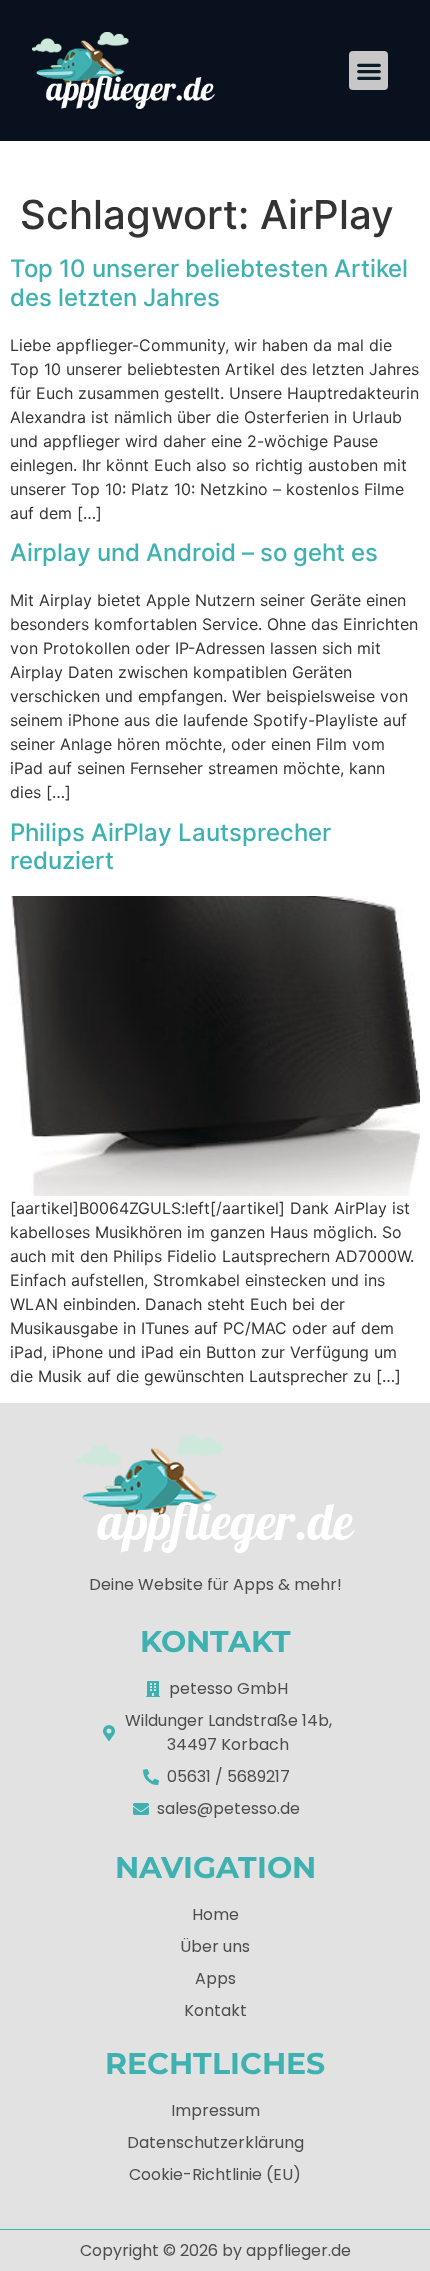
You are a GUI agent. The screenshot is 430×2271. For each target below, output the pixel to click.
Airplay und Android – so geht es (194, 552)
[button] (368, 70)
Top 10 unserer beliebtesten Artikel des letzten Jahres (209, 283)
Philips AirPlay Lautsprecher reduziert (170, 847)
